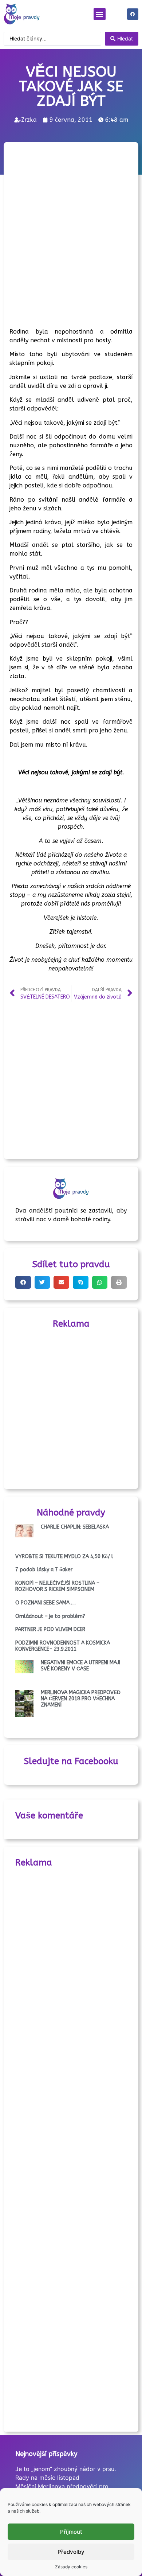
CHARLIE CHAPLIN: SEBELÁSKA (75, 1527)
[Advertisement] (71, 219)
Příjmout (71, 2532)
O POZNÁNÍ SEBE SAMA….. (46, 1603)
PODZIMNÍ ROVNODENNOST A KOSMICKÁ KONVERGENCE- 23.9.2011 (63, 1646)
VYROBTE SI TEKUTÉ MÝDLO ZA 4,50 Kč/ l (64, 1557)
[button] (100, 14)
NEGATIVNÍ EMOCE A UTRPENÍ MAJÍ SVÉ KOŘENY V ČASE (80, 1666)
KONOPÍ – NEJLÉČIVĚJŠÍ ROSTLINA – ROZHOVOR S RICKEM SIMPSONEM (57, 1586)
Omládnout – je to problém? (50, 1616)
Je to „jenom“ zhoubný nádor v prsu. (66, 2469)
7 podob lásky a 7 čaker (44, 1570)
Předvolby (71, 2552)
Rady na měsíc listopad (47, 2478)
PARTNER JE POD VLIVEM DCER (50, 1629)
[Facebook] (133, 14)
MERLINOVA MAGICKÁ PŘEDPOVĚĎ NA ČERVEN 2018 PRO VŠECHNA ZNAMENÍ (81, 1699)
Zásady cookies (71, 2567)
